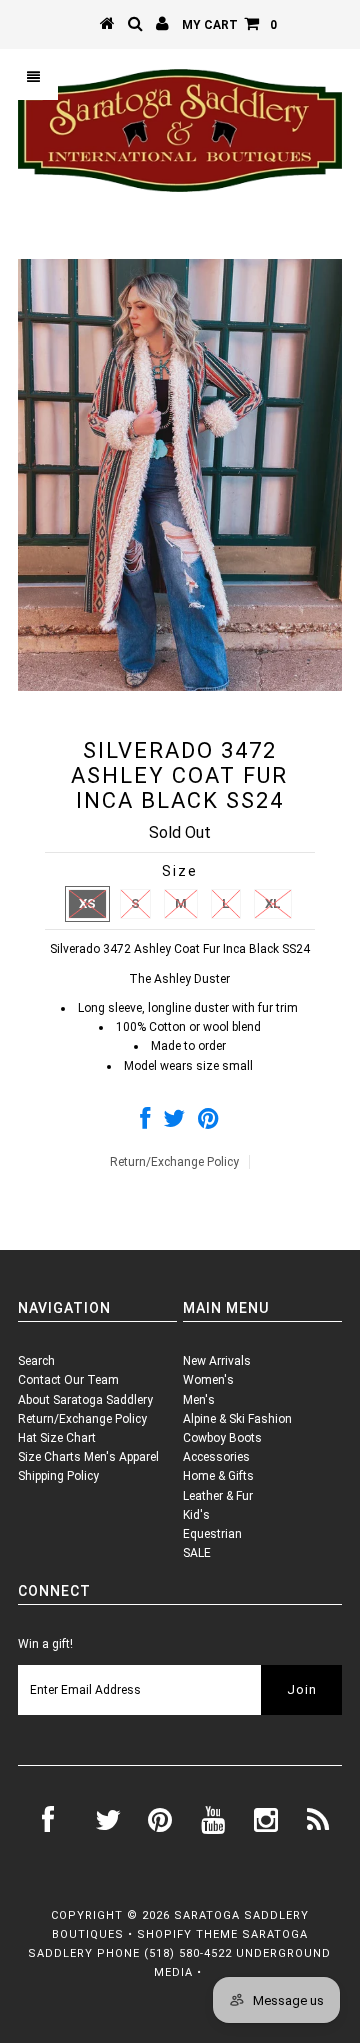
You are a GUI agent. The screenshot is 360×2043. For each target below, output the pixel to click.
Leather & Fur (218, 1496)
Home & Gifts (218, 1476)
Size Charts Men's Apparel (88, 1457)
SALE (197, 1553)
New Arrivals (217, 1361)
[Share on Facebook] (145, 1123)
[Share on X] (174, 1123)
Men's (199, 1400)
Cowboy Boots (222, 1438)
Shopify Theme (187, 1934)
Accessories (216, 1457)
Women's (208, 1380)
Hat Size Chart (57, 1438)
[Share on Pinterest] (208, 1123)
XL (273, 903)
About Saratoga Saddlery (85, 1400)
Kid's (196, 1515)
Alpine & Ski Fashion (237, 1419)
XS (87, 903)
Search (36, 1361)
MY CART (229, 25)
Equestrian (212, 1534)
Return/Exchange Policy (174, 1162)
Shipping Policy (58, 1476)
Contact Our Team (68, 1380)
